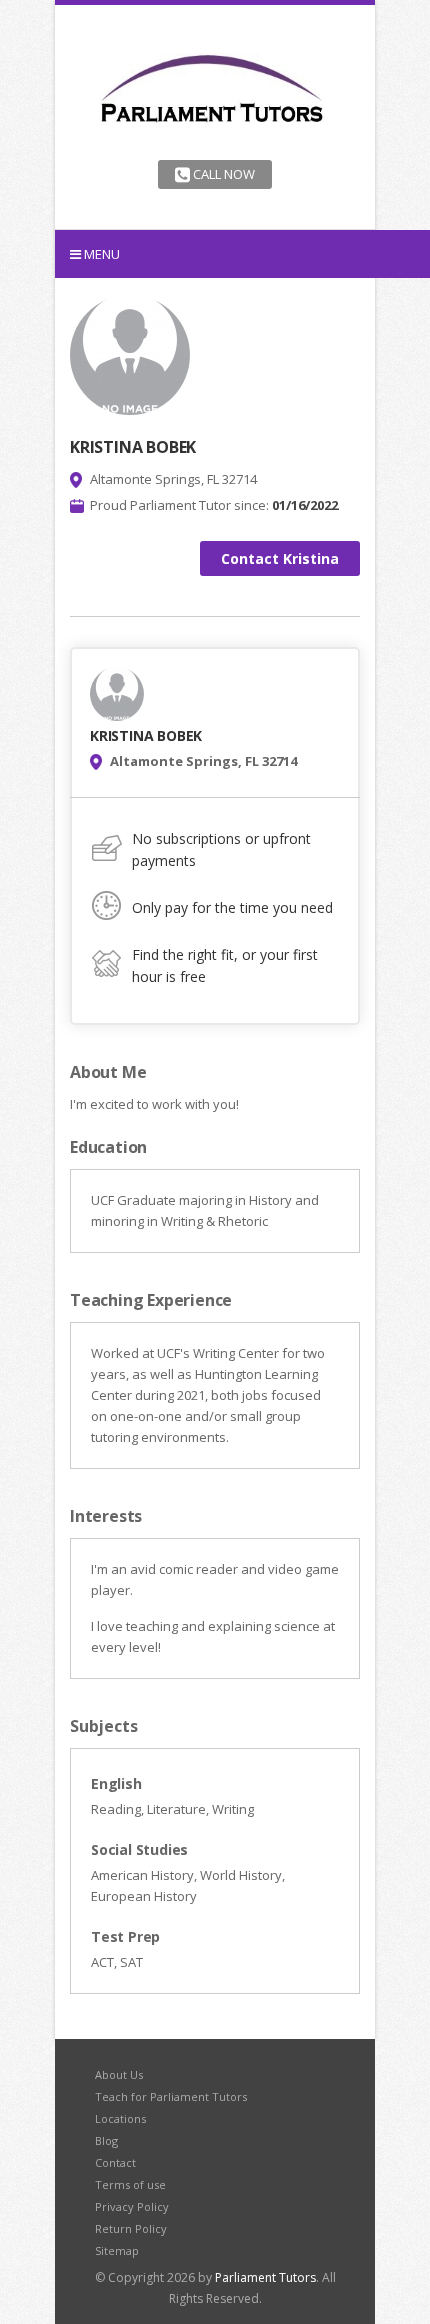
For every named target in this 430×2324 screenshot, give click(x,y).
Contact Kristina (280, 558)
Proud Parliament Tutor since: (214, 505)
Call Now (222, 174)
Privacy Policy (132, 2206)
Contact (115, 2162)
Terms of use (130, 2184)
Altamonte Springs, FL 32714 (173, 479)
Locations (120, 2118)
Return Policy (131, 2228)
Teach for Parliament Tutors (171, 2096)
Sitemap (117, 2250)
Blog (106, 2140)
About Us (119, 2074)
